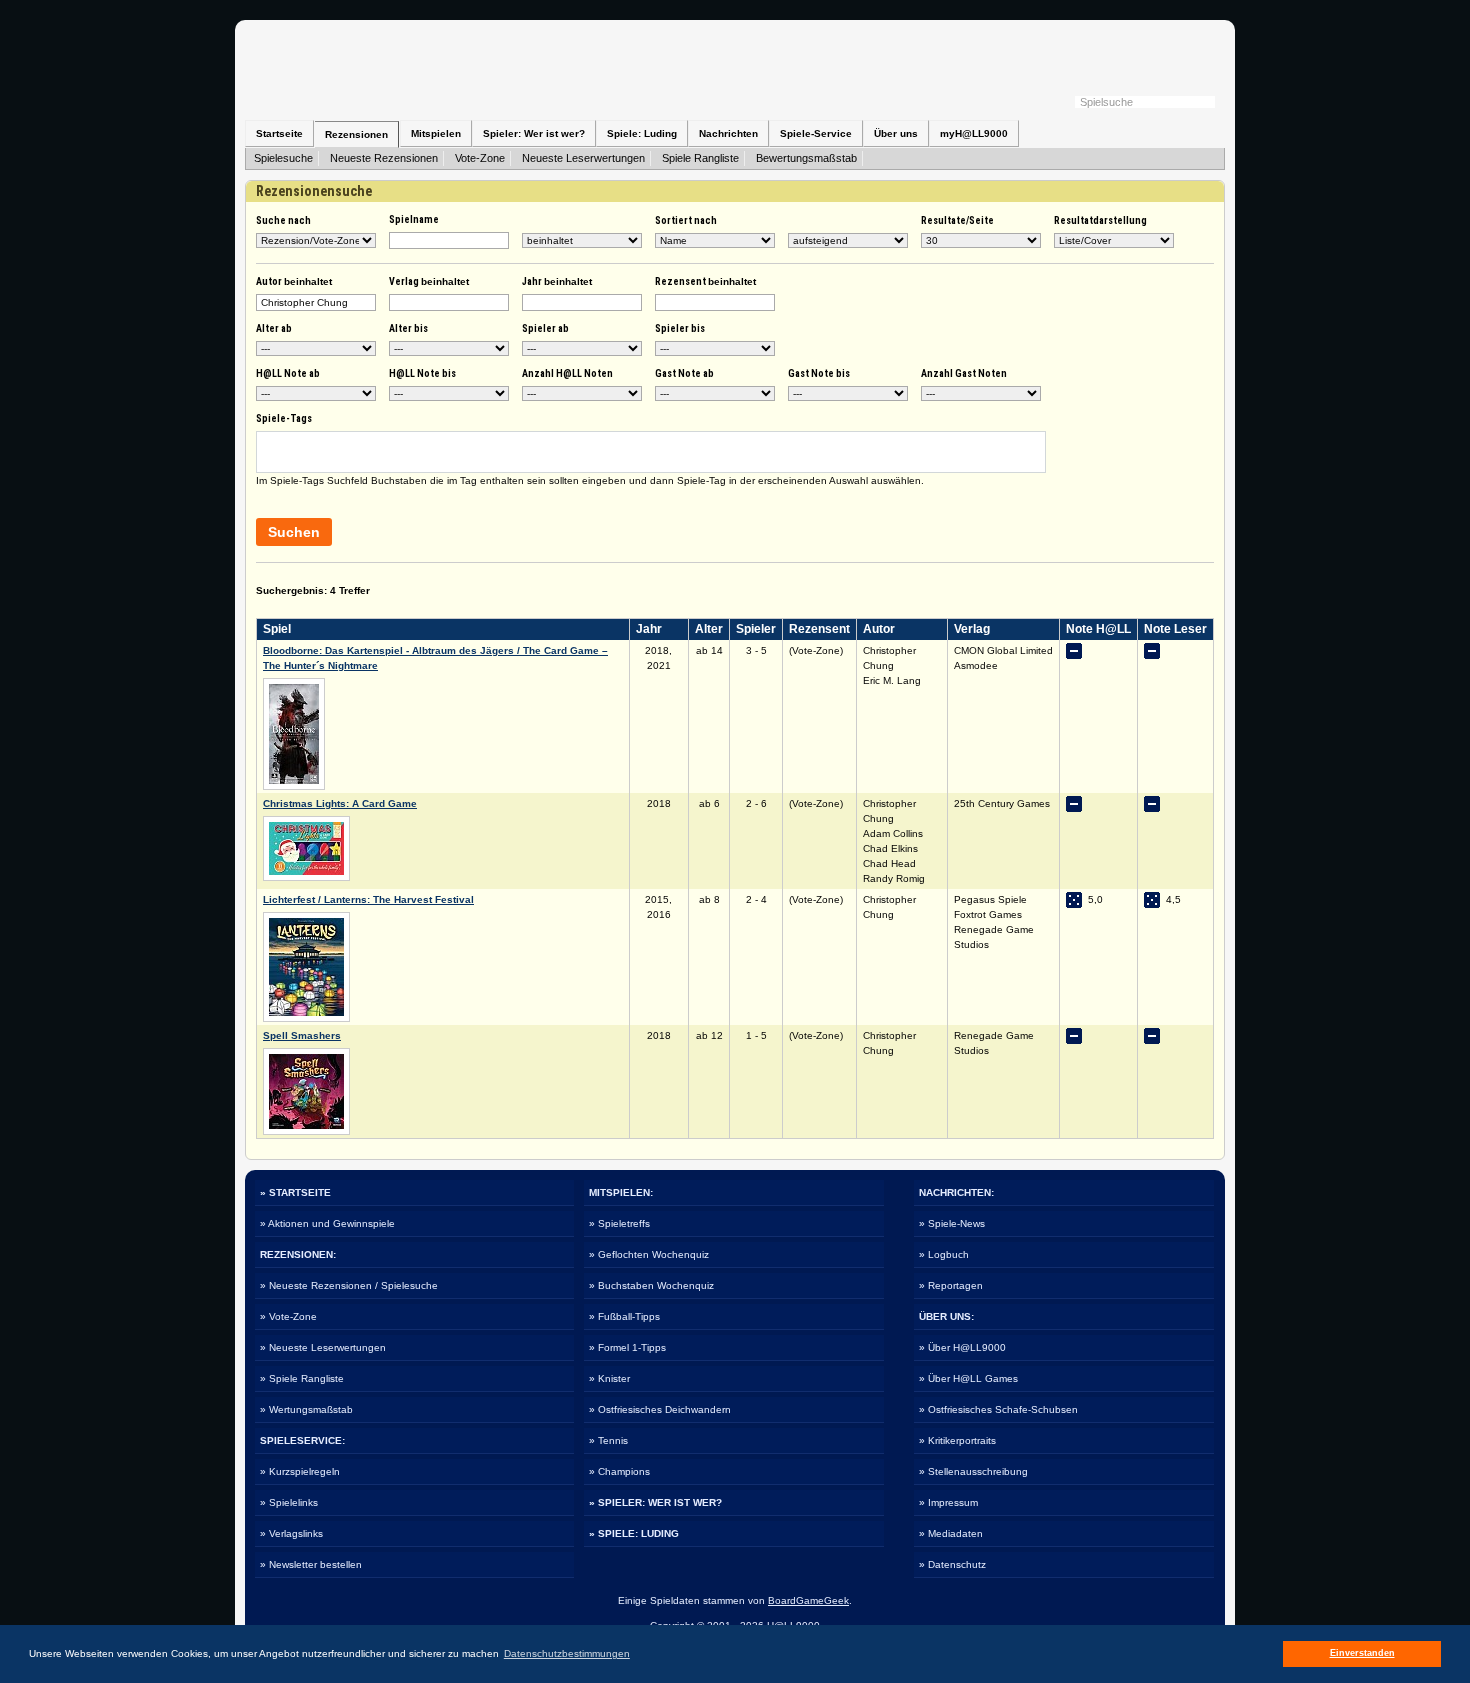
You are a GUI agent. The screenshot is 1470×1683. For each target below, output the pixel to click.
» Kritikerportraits (957, 1440)
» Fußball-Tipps (624, 1316)
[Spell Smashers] (306, 1131)
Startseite (279, 133)
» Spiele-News (952, 1223)
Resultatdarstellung (1100, 220)
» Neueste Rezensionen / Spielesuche (349, 1285)
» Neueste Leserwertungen (323, 1347)
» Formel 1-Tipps (627, 1347)
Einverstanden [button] (1362, 1653)
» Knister (609, 1378)
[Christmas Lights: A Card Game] (306, 877)
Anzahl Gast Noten (964, 373)
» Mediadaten (951, 1533)
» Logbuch (944, 1254)
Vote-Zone (480, 158)
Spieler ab (545, 328)
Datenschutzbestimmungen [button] (567, 1653)
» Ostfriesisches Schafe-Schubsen (998, 1409)
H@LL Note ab (288, 373)
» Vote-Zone (288, 1316)
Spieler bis (680, 328)
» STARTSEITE (295, 1192)
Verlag (429, 281)
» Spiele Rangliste (302, 1378)
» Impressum (948, 1502)
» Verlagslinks (291, 1533)
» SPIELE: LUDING (634, 1533)
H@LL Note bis (422, 373)
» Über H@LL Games (968, 1378)
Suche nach (283, 220)
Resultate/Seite (957, 220)
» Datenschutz (952, 1564)
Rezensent (705, 281)
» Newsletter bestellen (311, 1564)
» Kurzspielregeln (300, 1471)
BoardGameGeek (808, 1600)
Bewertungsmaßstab (806, 158)
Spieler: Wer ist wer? (534, 133)
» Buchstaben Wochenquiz (651, 1285)
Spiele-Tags (284, 418)
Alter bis (408, 328)
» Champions (619, 1471)
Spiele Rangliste (700, 158)
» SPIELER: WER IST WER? (655, 1502)
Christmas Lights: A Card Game (340, 803)
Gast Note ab (684, 373)
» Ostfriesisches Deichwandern (660, 1409)
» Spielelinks (289, 1502)
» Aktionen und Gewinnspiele (327, 1223)
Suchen (294, 532)
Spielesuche (283, 158)
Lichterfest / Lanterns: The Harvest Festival (368, 899)
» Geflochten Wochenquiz (649, 1254)
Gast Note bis (819, 373)
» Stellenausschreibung (973, 1471)
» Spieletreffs (619, 1223)
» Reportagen (951, 1285)
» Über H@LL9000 (962, 1347)
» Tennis (608, 1440)
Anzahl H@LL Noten (567, 373)
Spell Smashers (302, 1035)
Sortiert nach (686, 220)
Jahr (557, 281)
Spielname (414, 219)
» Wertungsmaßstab (306, 1409)
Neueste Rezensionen (384, 158)
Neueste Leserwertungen (583, 158)
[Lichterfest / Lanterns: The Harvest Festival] (306, 1018)
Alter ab (274, 328)
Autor (294, 281)
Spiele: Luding (642, 133)
